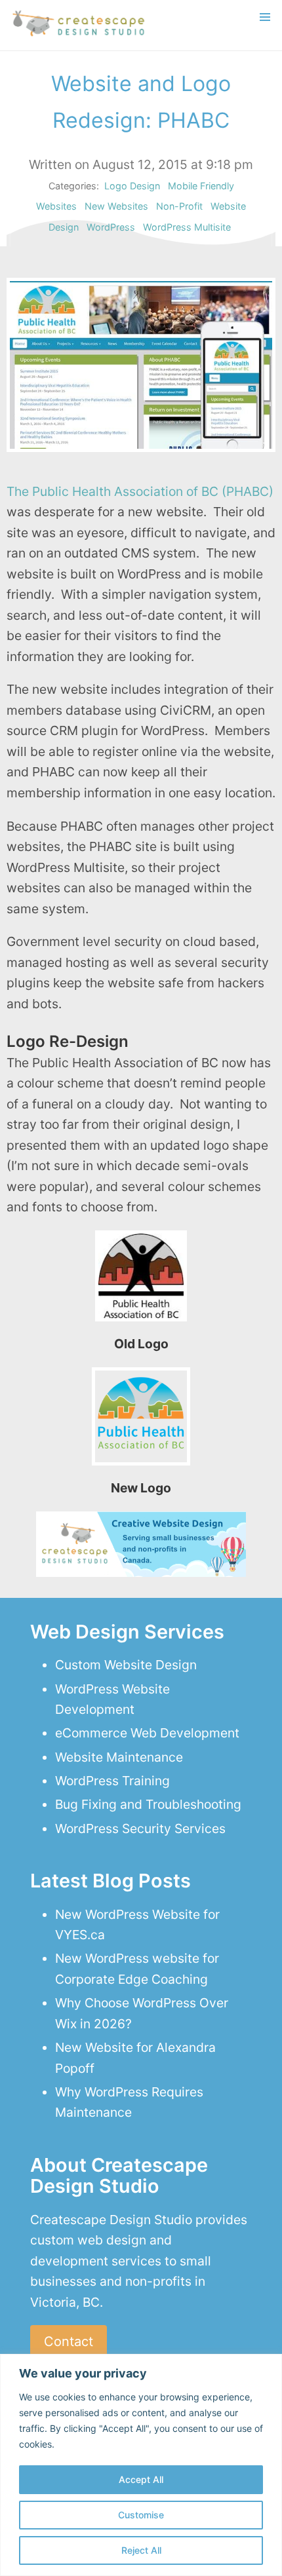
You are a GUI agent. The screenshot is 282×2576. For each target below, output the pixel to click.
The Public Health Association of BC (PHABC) (140, 491)
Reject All (141, 2550)
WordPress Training (112, 1781)
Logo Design (132, 186)
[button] (265, 17)
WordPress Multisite (187, 227)
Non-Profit (179, 206)
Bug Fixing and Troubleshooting (148, 1804)
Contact (69, 2341)
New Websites (116, 206)
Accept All (141, 2479)
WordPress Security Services (140, 1828)
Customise (141, 2515)
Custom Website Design (126, 1665)
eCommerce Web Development (147, 1733)
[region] (141, 2465)
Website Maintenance (119, 1757)
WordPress (111, 227)
